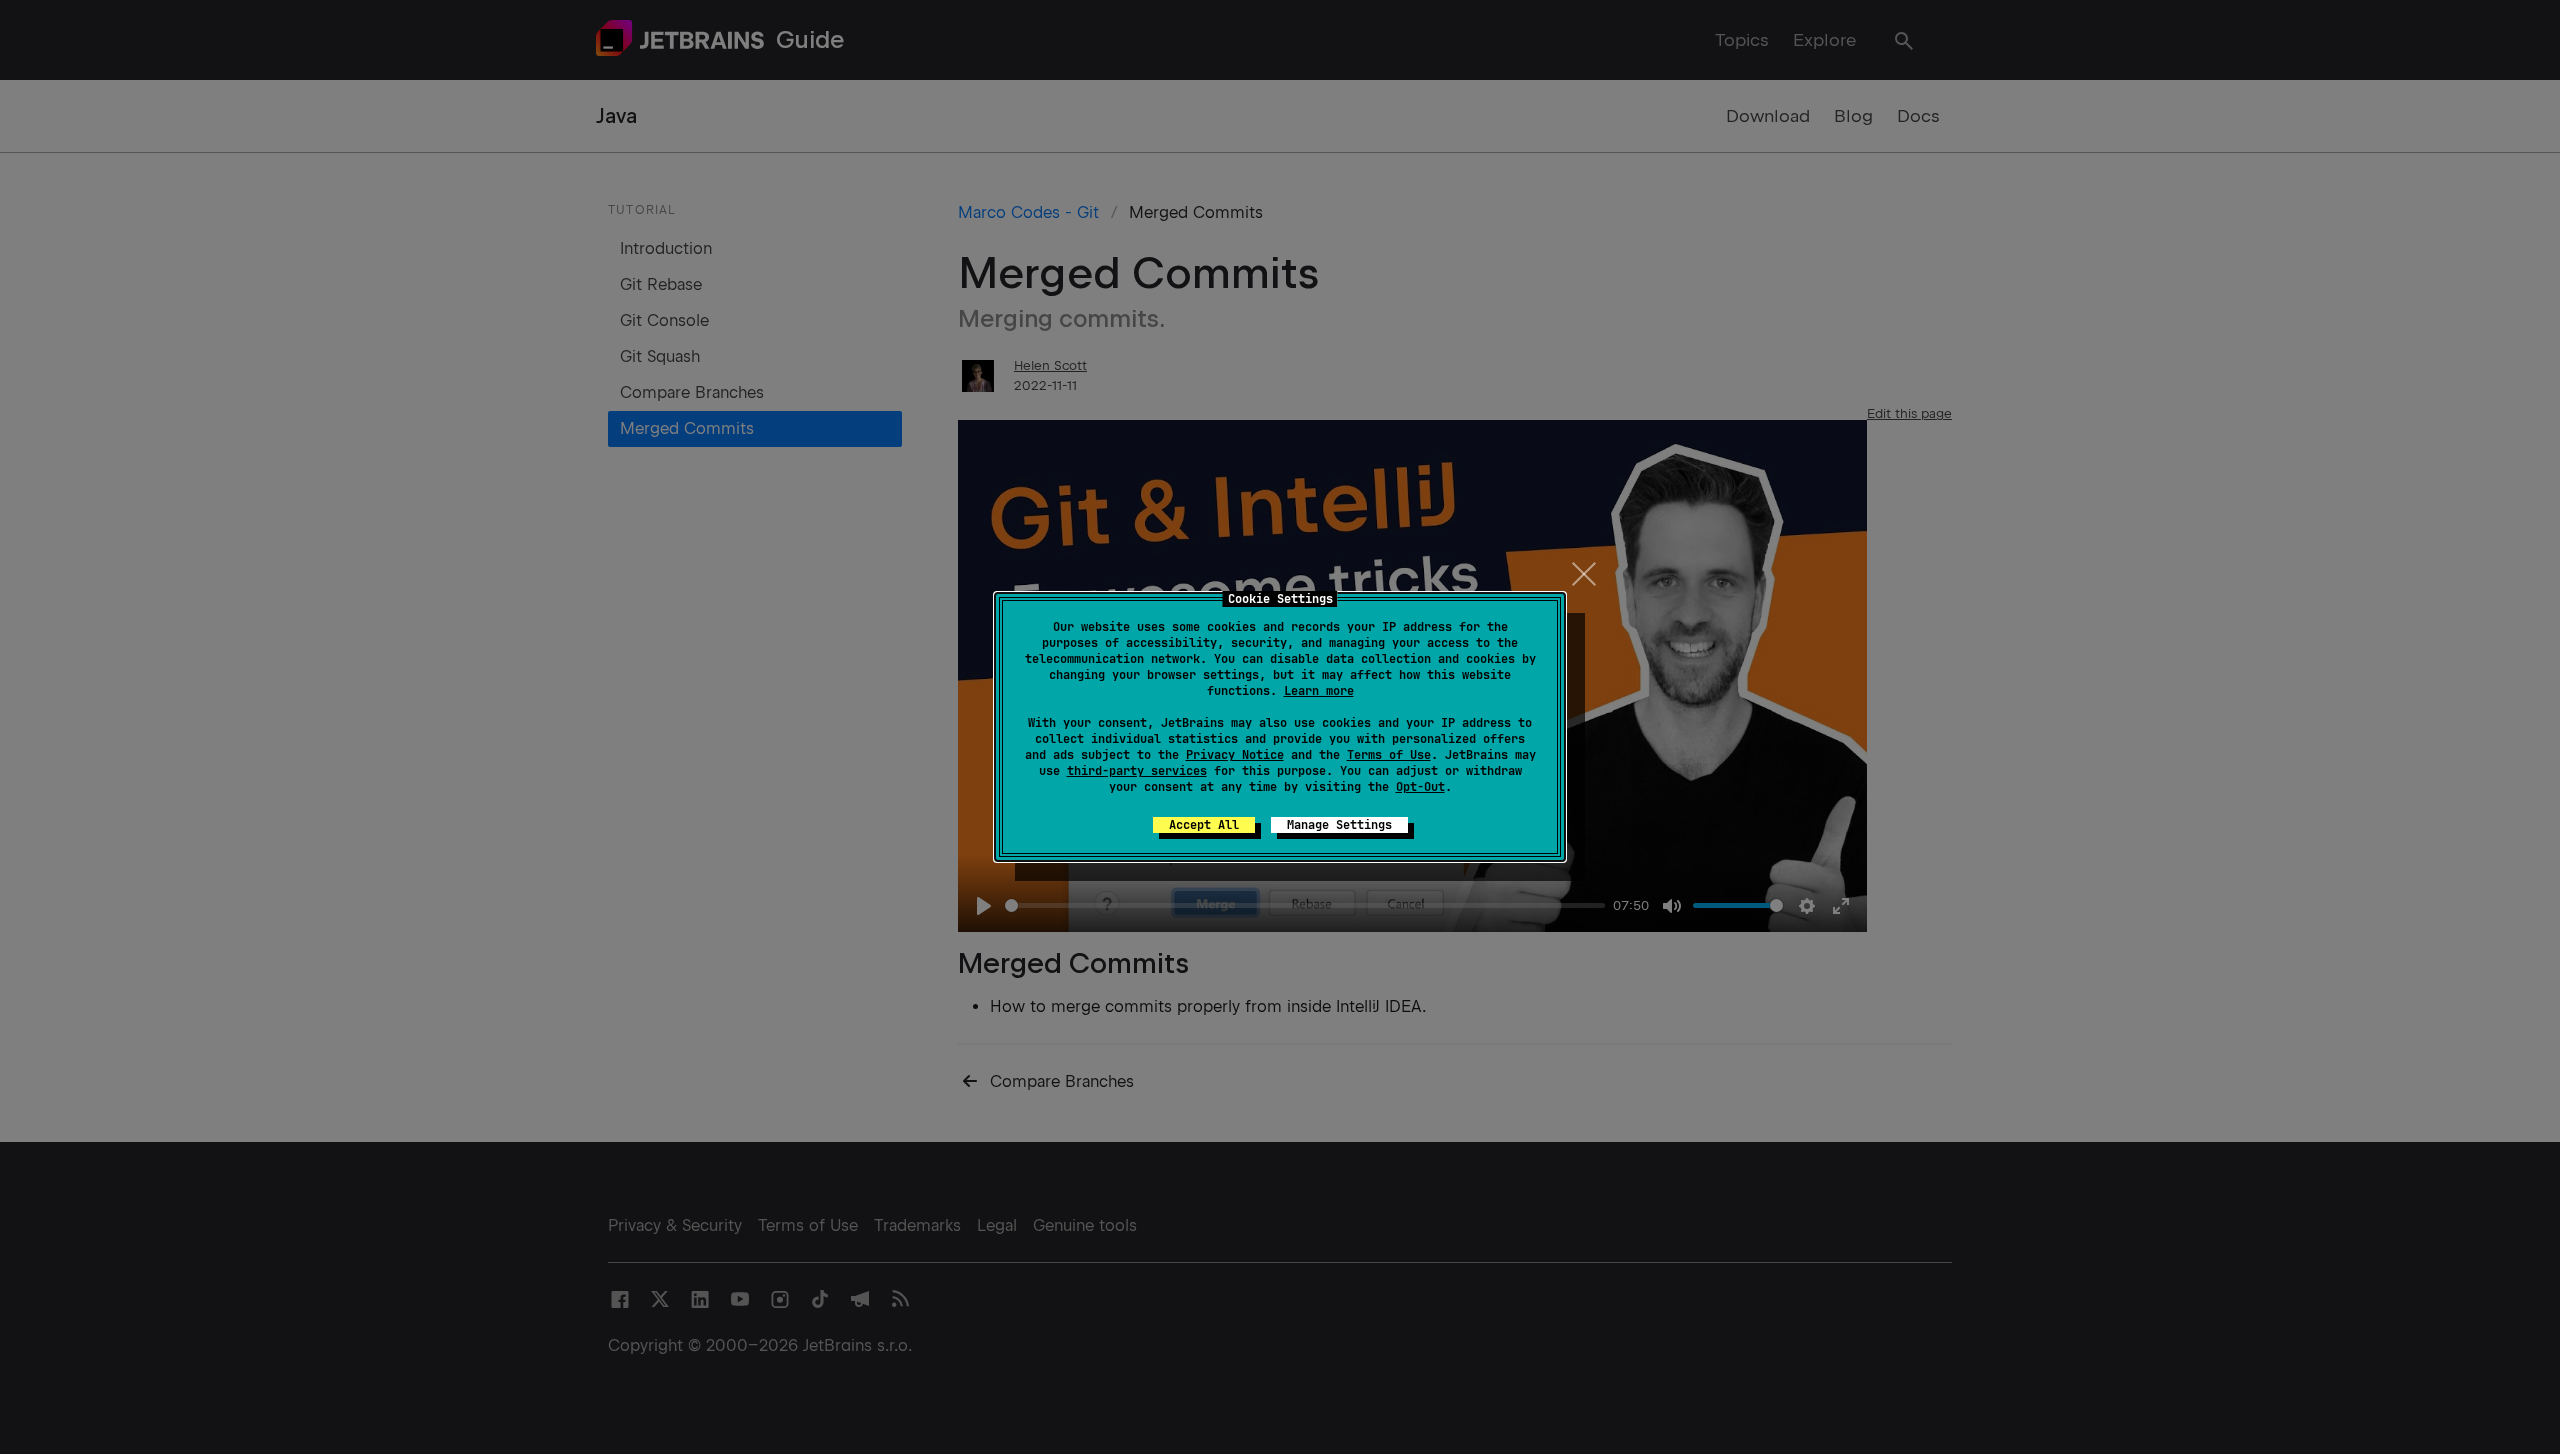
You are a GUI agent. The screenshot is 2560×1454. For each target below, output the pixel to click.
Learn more (1319, 691)
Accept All (1204, 825)
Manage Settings (1339, 825)
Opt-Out (1420, 787)
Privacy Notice (1235, 755)
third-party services (1137, 771)
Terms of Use (1389, 755)
